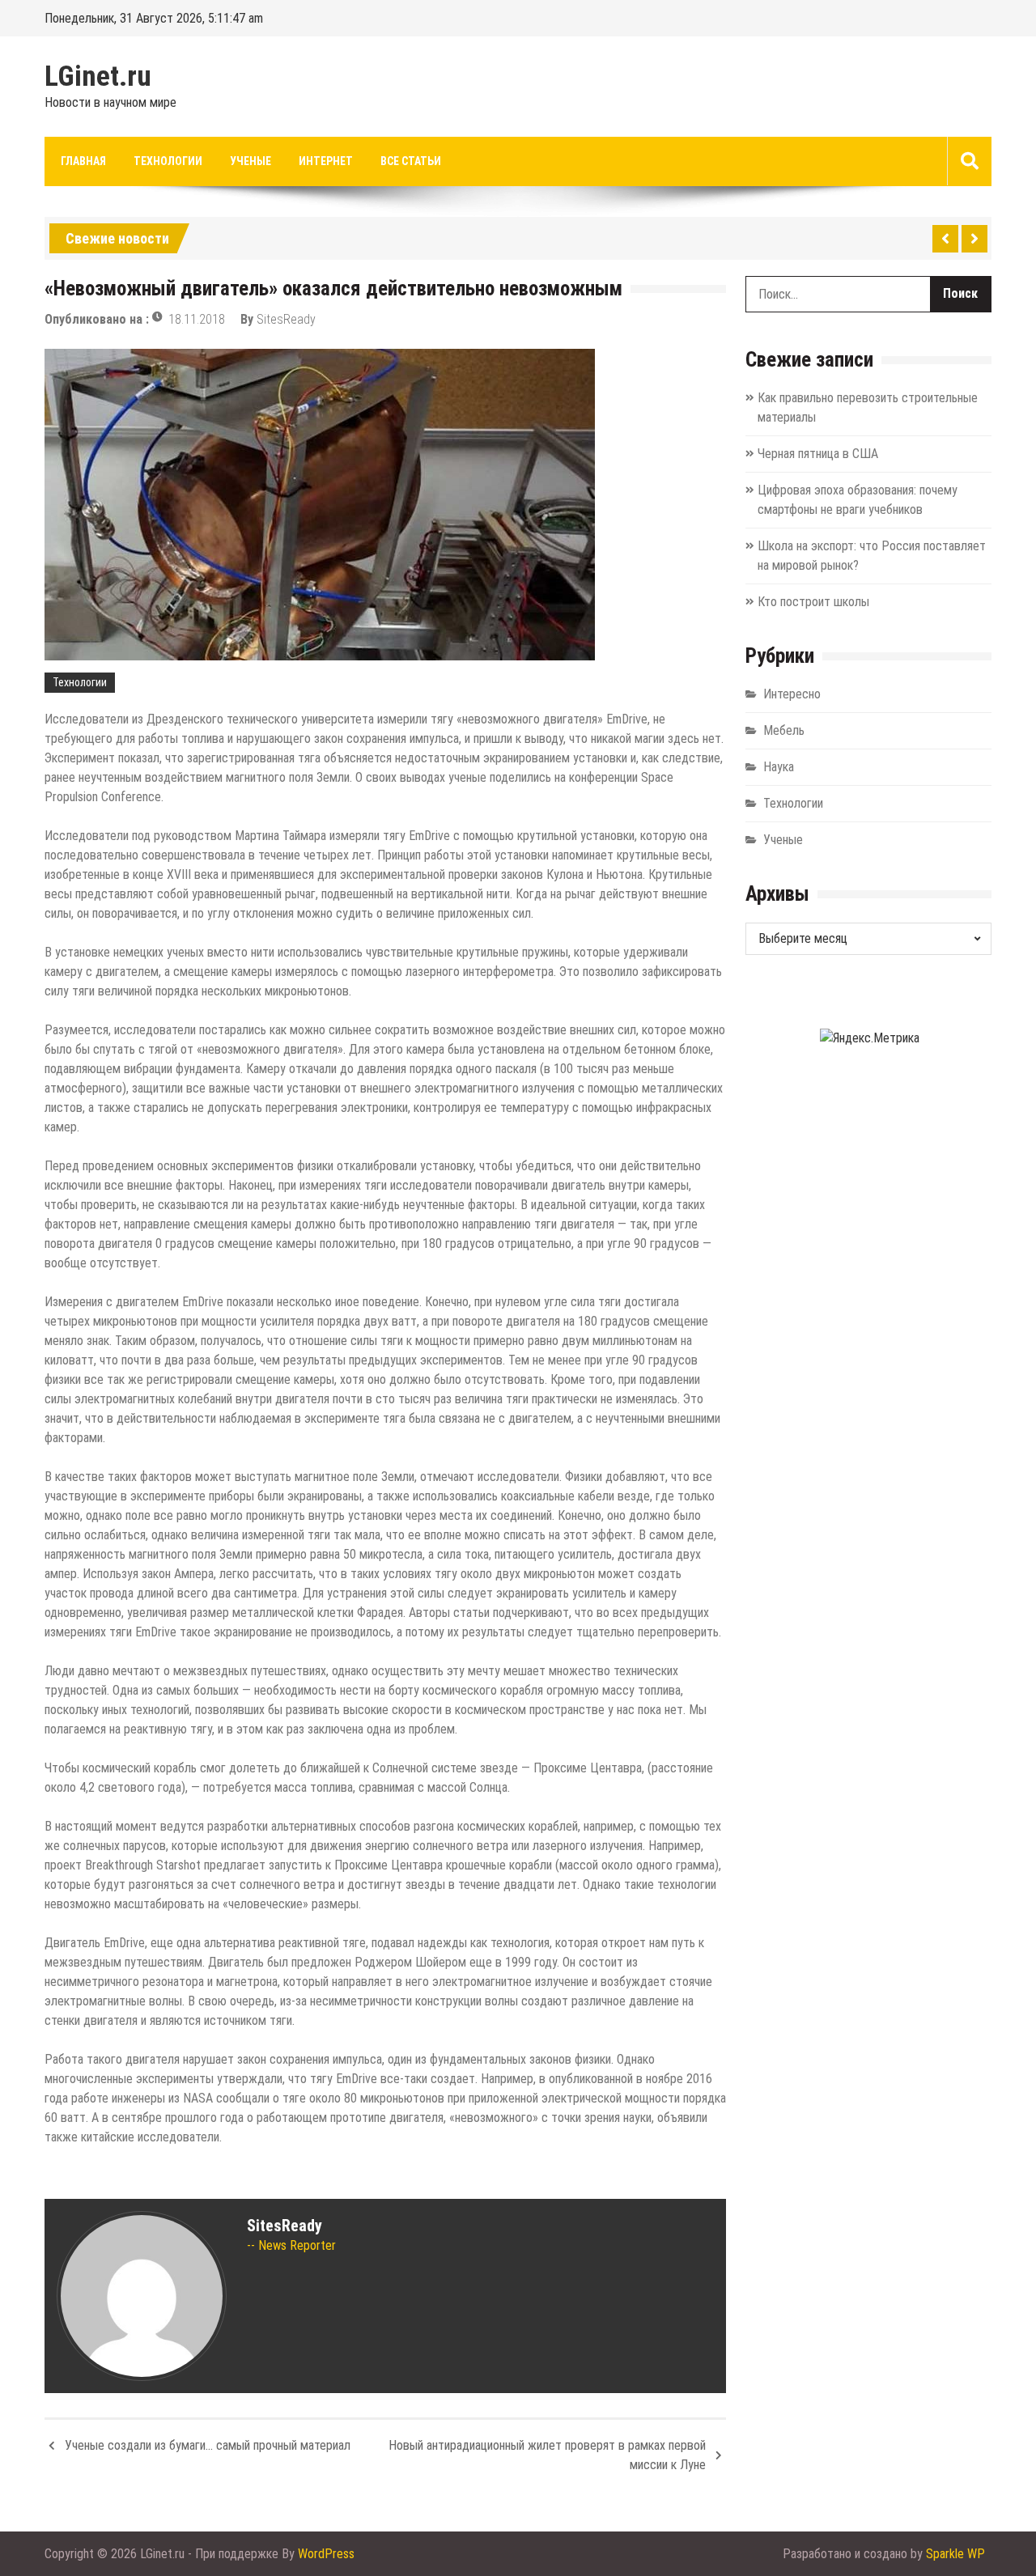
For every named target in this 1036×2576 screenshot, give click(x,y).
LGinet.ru (98, 77)
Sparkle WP (955, 2554)
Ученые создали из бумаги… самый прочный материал (208, 2445)
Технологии (168, 161)
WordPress (326, 2554)
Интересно (792, 694)
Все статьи (411, 161)
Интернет (326, 161)
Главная (83, 161)
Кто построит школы (813, 602)
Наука (779, 767)
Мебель (784, 730)
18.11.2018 (197, 319)
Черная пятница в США (818, 454)
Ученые (251, 161)
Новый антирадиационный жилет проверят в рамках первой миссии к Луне (547, 2455)
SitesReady (286, 319)
